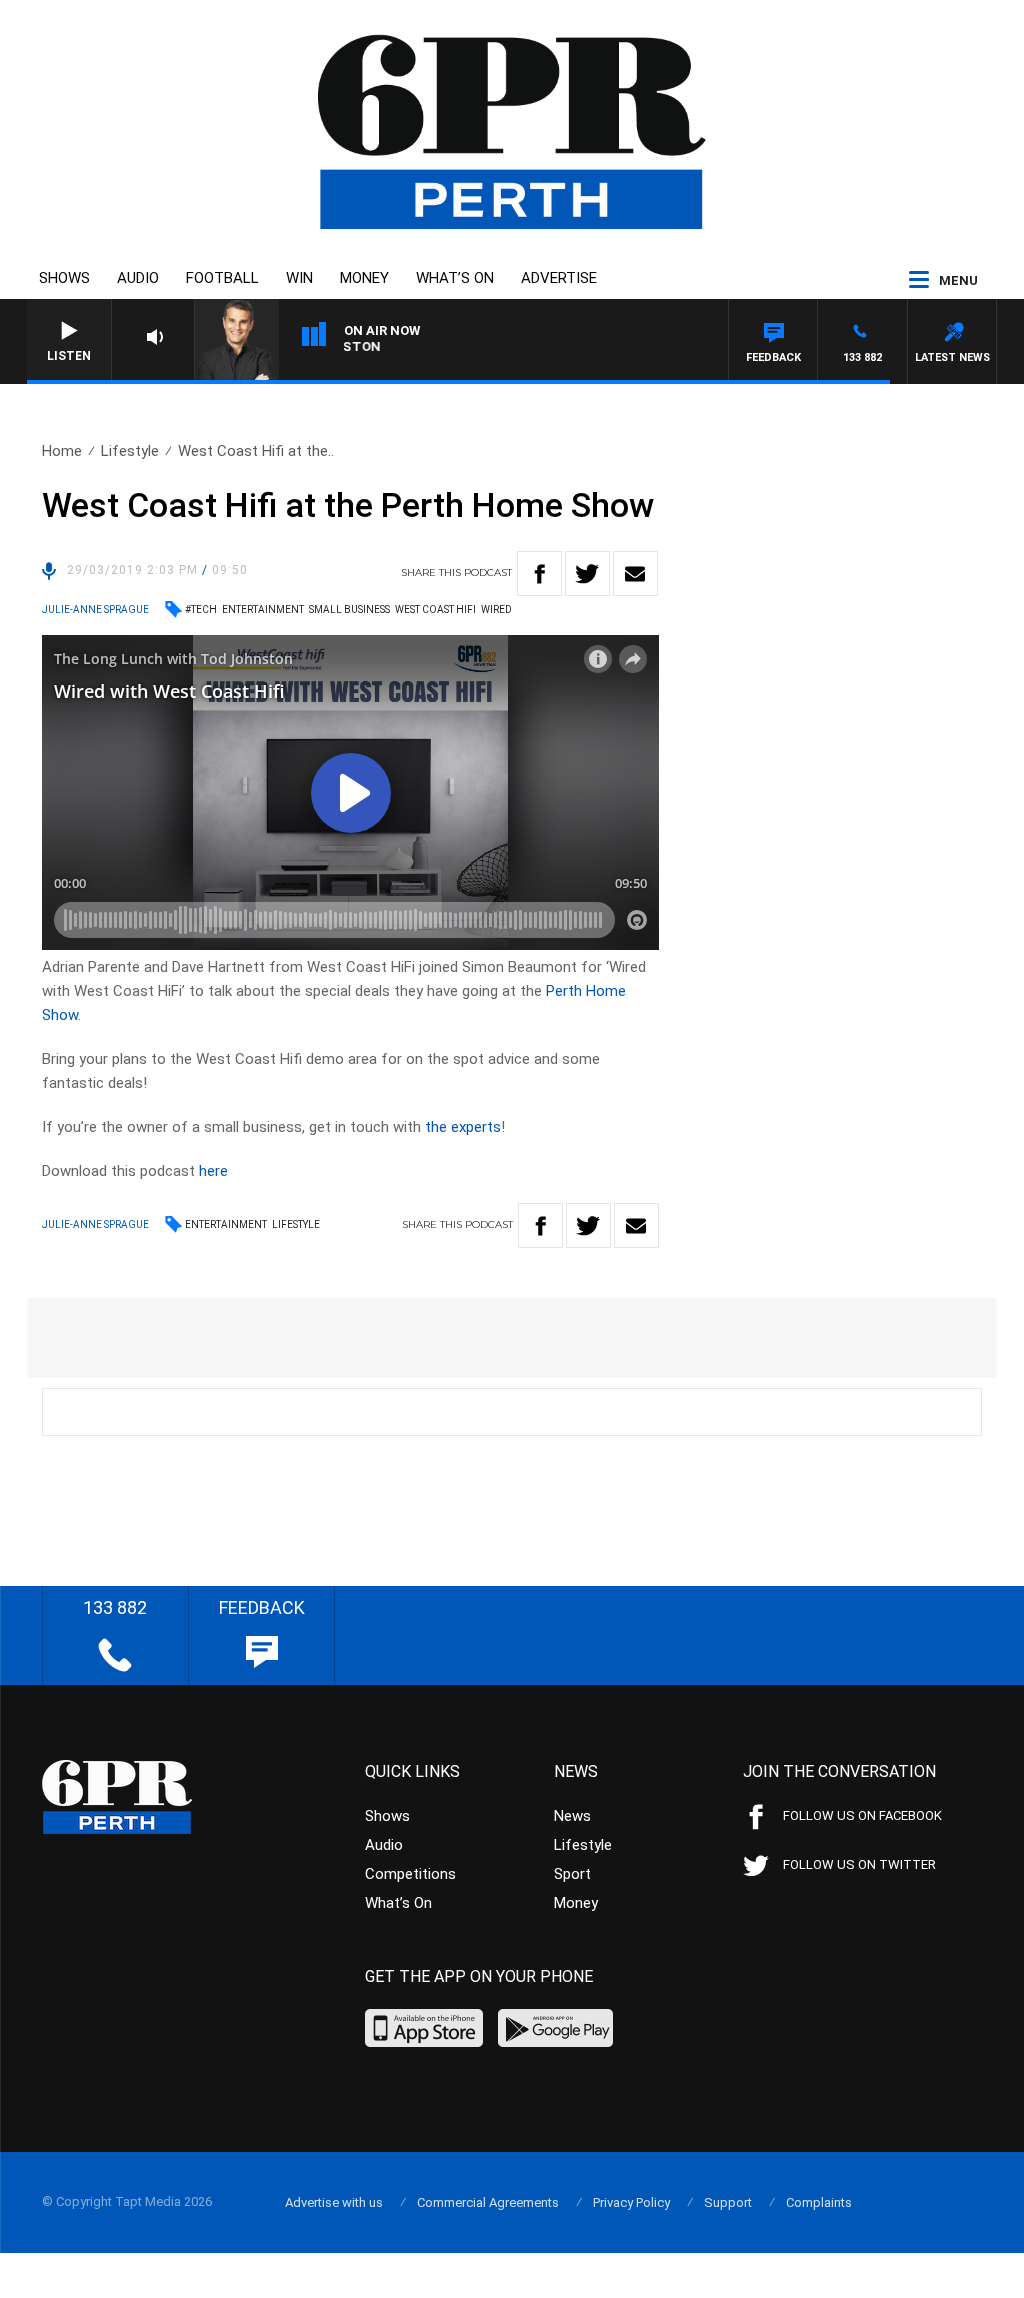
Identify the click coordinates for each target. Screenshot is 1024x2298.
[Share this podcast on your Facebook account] (539, 573)
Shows (64, 278)
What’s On (455, 278)
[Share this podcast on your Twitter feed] (587, 573)
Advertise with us (334, 2202)
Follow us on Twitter (859, 1864)
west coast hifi (435, 609)
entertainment (263, 609)
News (572, 1816)
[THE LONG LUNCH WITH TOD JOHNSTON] (461, 350)
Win (299, 278)
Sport (572, 1874)
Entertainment (226, 1224)
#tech (201, 609)
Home (62, 451)
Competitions (410, 1874)
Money (364, 278)
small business (349, 609)
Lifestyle (130, 451)
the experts (463, 1127)
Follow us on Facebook (862, 1815)
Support (728, 2202)
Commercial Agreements (488, 2202)
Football (222, 278)
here (213, 1171)
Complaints (819, 2202)
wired (496, 609)
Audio (138, 278)
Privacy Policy (631, 2202)
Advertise (559, 278)
